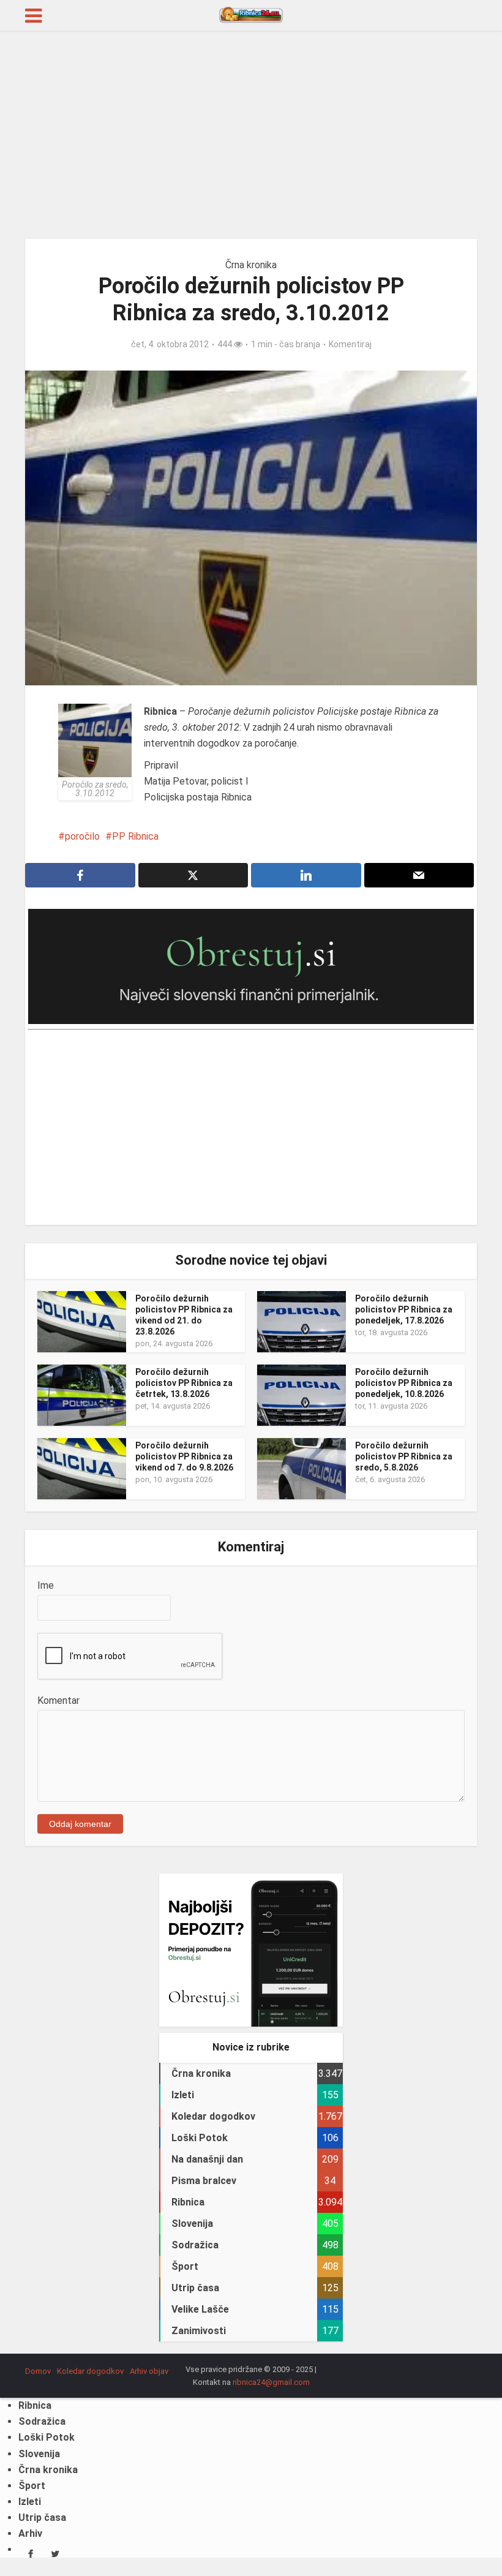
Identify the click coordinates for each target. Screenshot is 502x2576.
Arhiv (30, 2533)
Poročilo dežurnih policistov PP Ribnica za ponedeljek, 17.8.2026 (404, 1309)
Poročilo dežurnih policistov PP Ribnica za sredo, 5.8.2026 (404, 1456)
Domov (38, 2371)
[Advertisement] (251, 135)
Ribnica (35, 2405)
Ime (46, 1585)
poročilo (82, 836)
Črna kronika (251, 265)
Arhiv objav (149, 2371)
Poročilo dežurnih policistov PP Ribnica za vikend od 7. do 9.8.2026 (184, 1456)
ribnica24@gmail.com (271, 2382)
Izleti (30, 2502)
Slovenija (39, 2454)
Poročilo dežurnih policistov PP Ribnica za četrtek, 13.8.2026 (184, 1383)
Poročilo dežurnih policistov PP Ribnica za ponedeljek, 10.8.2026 (404, 1383)
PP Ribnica (135, 836)
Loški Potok (47, 2437)
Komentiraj (350, 344)
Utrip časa (42, 2518)
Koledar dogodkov (90, 2371)
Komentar (58, 1700)
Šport (32, 2486)
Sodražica (42, 2421)
